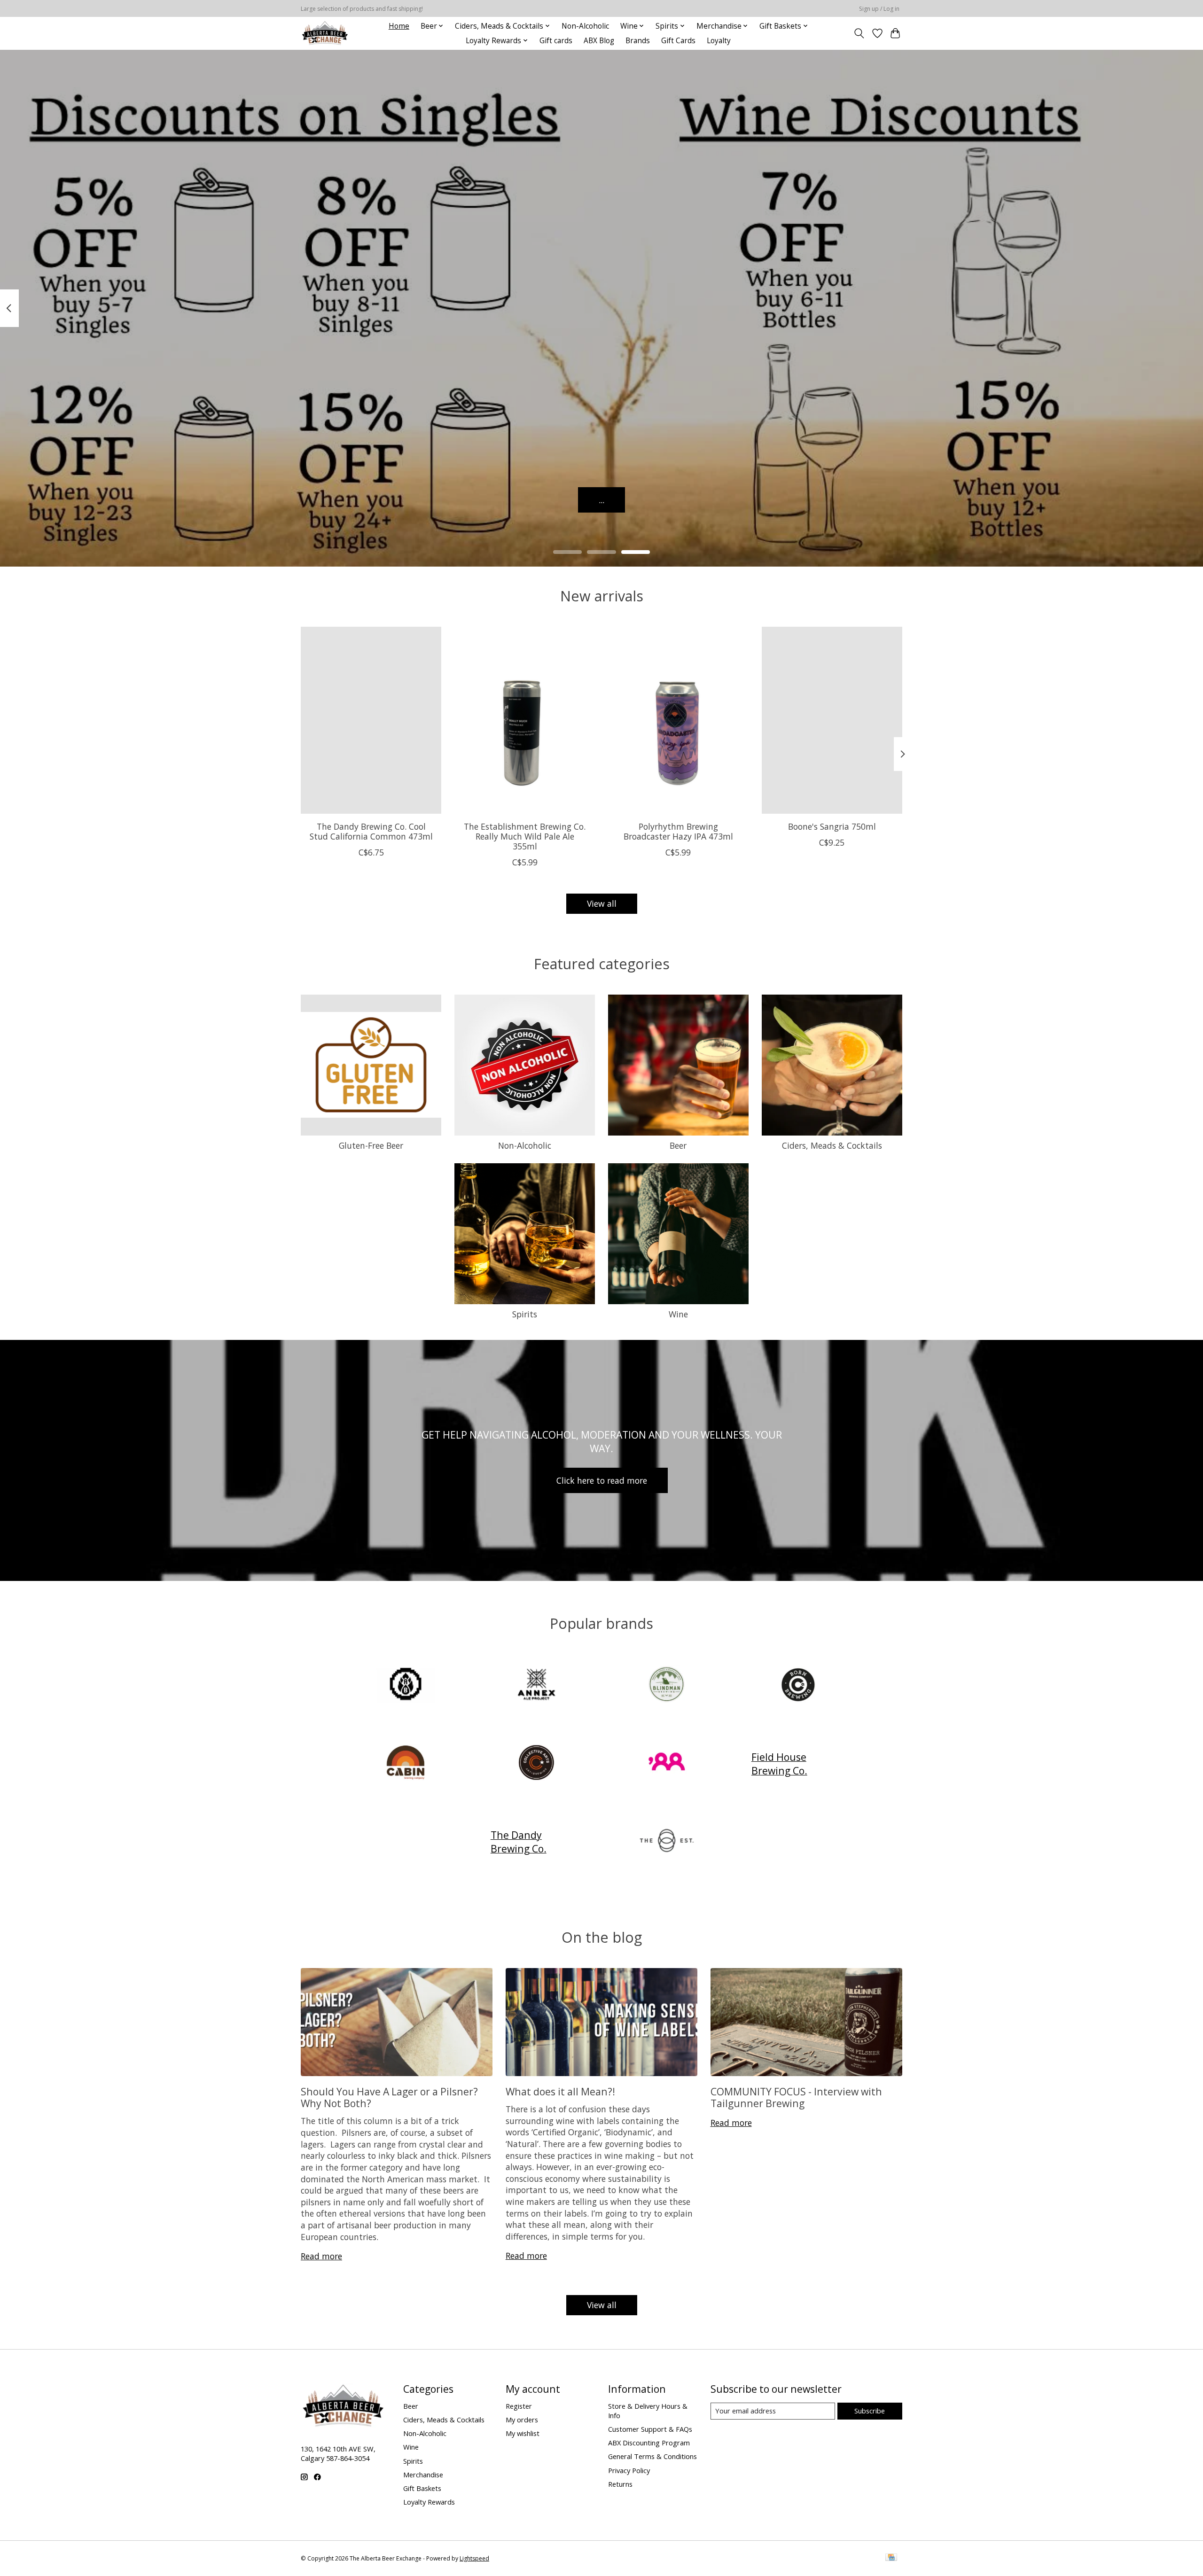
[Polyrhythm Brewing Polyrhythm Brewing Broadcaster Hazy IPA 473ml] (678, 720)
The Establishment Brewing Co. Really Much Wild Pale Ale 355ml (525, 836)
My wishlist (523, 2433)
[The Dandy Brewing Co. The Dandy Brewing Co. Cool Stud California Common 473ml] (371, 720)
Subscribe (870, 2411)
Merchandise (423, 2475)
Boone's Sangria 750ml (832, 826)
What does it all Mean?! (560, 2091)
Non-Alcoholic (585, 26)
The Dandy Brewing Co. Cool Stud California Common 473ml (371, 831)
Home (399, 26)
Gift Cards (678, 41)
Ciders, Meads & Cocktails (832, 1145)
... (601, 499)
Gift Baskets (422, 2488)
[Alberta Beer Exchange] (325, 33)
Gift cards (556, 41)
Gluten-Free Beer (371, 1145)
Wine (678, 1314)
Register (519, 2406)
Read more (321, 2256)
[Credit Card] (891, 2558)
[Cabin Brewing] (406, 1763)
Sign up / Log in (879, 9)
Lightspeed (474, 2558)
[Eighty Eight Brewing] (667, 1763)
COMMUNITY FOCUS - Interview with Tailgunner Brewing (796, 2097)
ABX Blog (599, 41)
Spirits (525, 1314)
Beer (678, 1145)
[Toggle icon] (859, 33)
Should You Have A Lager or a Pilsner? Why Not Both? (389, 2097)
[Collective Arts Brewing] (536, 1763)
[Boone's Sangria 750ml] (832, 720)
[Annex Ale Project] (536, 1685)
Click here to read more (602, 1480)
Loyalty (719, 41)
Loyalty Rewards (429, 2502)
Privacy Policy (629, 2470)
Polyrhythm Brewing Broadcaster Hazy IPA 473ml (678, 831)
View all (602, 903)
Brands (638, 41)
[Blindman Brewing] (667, 1685)
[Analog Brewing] (406, 1685)
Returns (620, 2484)
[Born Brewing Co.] (797, 1685)
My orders (522, 2420)
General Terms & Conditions (652, 2456)
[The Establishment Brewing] (667, 1842)
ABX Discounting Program (649, 2443)
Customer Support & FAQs (650, 2429)
